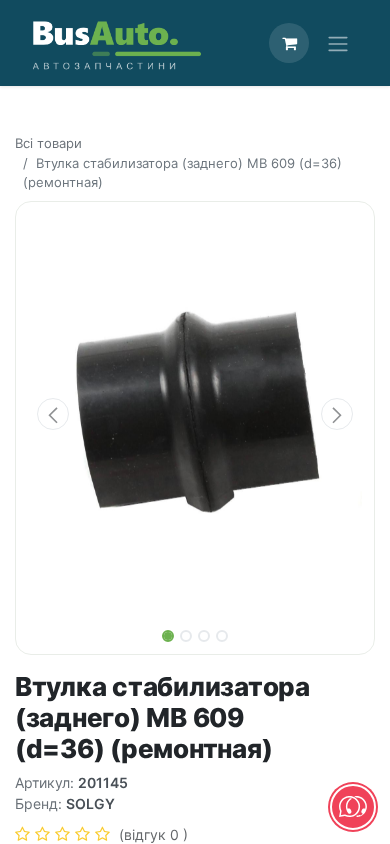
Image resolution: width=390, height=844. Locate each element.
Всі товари (48, 143)
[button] (53, 414)
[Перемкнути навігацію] (338, 43)
